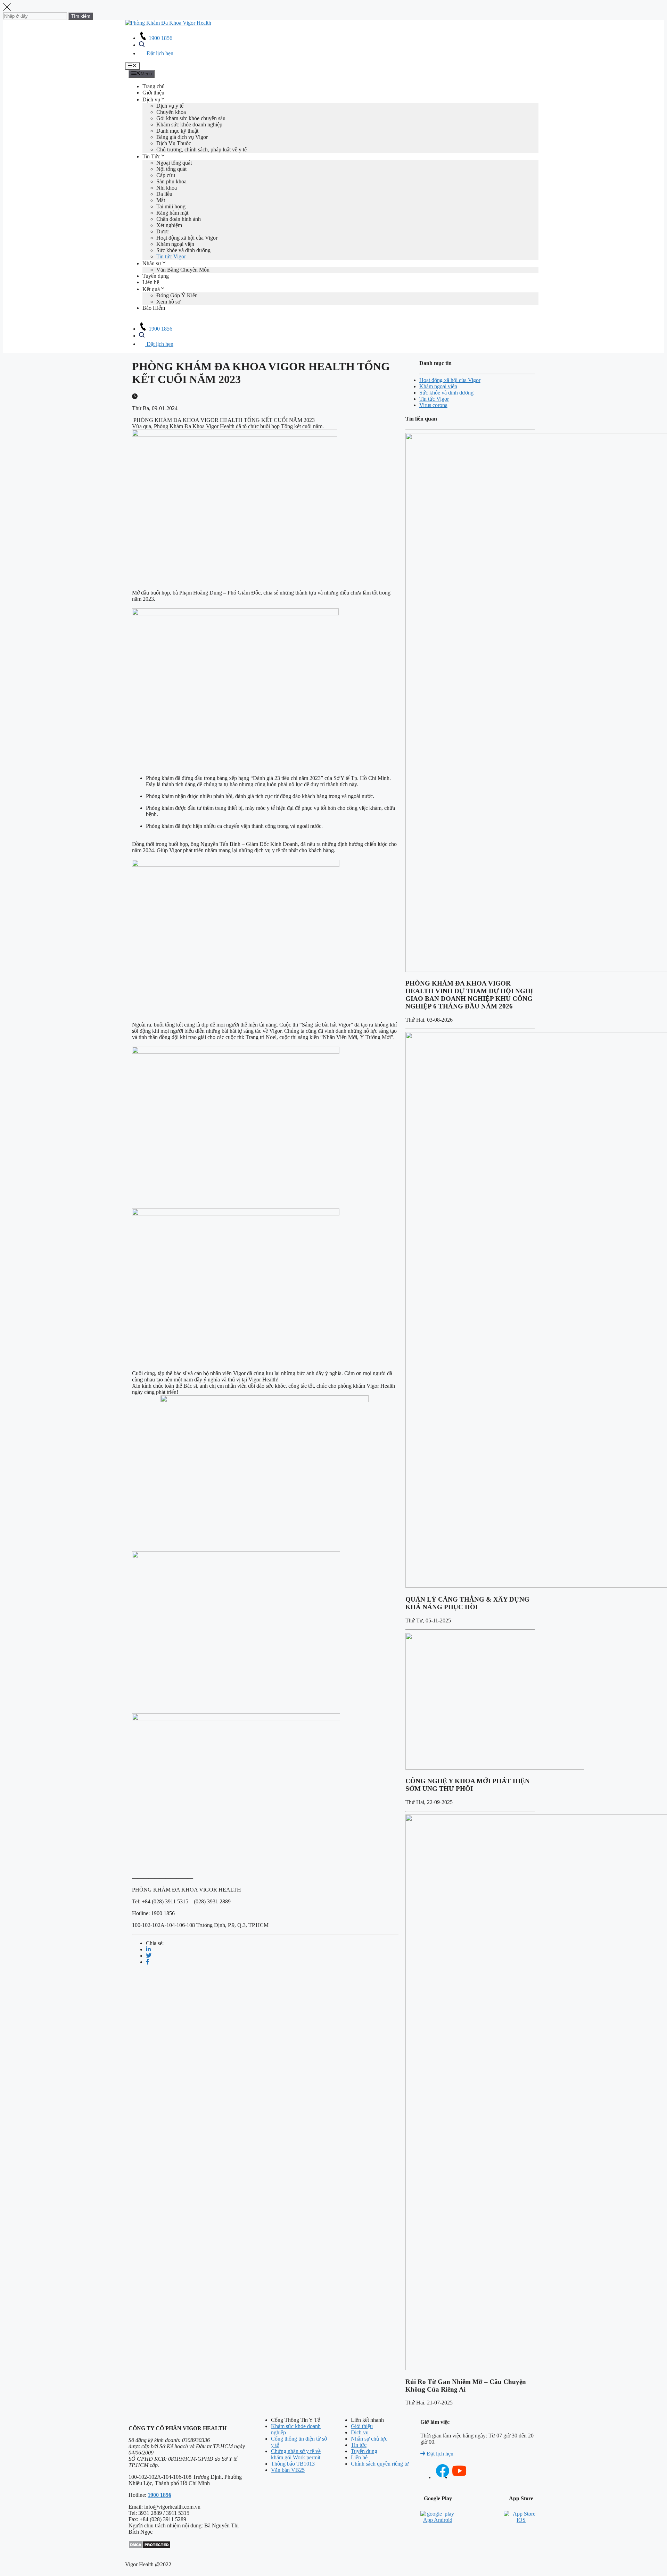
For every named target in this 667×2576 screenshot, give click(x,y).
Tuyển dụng (156, 276)
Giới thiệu (153, 93)
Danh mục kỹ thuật (177, 131)
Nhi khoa (167, 188)
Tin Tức (151, 156)
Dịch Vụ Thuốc (174, 143)
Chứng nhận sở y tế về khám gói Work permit (296, 2454)
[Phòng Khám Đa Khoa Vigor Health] (168, 23)
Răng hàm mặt (172, 213)
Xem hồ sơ (168, 302)
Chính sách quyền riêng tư (380, 2464)
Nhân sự (152, 263)
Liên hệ (151, 282)
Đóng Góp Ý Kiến (177, 295)
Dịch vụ (151, 99)
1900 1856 (160, 38)
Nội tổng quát (171, 169)
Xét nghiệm (169, 225)
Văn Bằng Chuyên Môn (183, 270)
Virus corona (433, 405)
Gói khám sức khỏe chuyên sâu (191, 118)
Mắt (161, 200)
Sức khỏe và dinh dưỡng (183, 250)
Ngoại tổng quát (174, 163)
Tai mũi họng (171, 206)
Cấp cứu (166, 175)
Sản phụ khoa (171, 181)
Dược (163, 231)
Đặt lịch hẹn (159, 53)
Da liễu (164, 194)
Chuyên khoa (171, 112)
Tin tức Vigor (171, 256)
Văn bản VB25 (288, 2470)
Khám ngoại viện (175, 244)
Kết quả (151, 289)
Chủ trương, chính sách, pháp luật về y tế (201, 149)
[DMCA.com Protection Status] (150, 2547)
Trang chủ (154, 86)
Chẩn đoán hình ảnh (179, 219)
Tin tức (359, 2445)
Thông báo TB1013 (293, 2464)
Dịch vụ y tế (170, 106)
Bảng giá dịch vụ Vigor (182, 137)
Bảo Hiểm (154, 308)
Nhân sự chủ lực (369, 2439)
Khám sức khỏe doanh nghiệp (189, 124)
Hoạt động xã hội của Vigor (187, 238)
